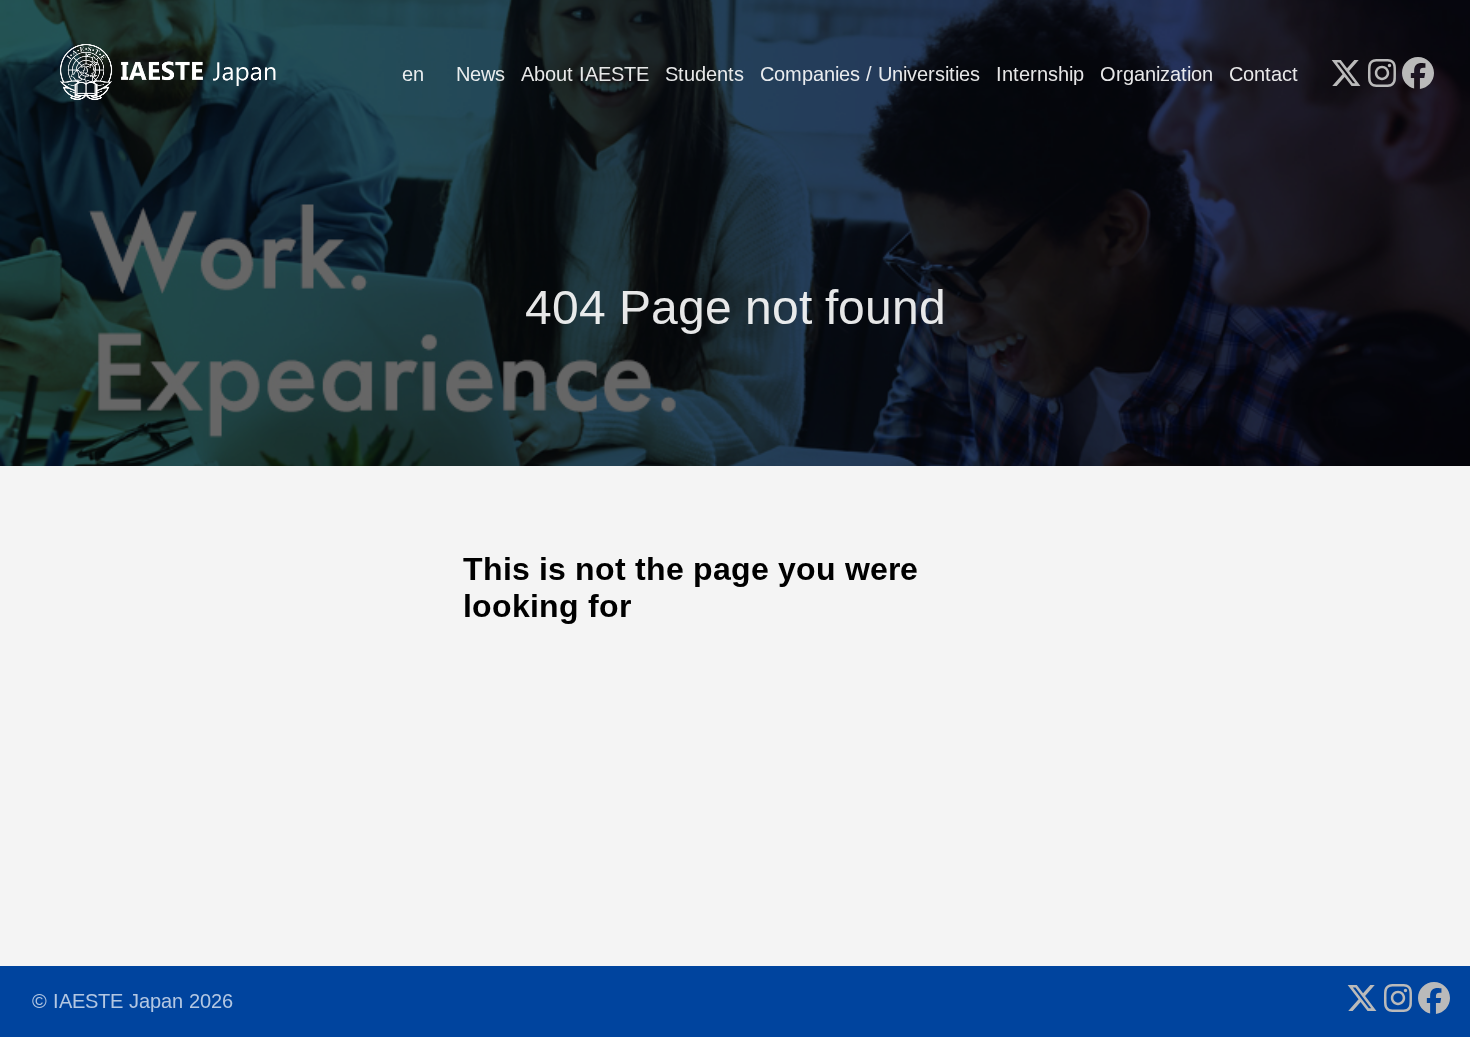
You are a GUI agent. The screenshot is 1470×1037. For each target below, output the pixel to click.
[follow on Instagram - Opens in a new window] (1382, 75)
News (480, 74)
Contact (1263, 74)
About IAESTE (585, 74)
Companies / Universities (870, 74)
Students (704, 74)
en (413, 74)
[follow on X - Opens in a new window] (1346, 75)
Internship (1040, 74)
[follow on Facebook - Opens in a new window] (1418, 75)
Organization (1156, 74)
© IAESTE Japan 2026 (132, 1001)
